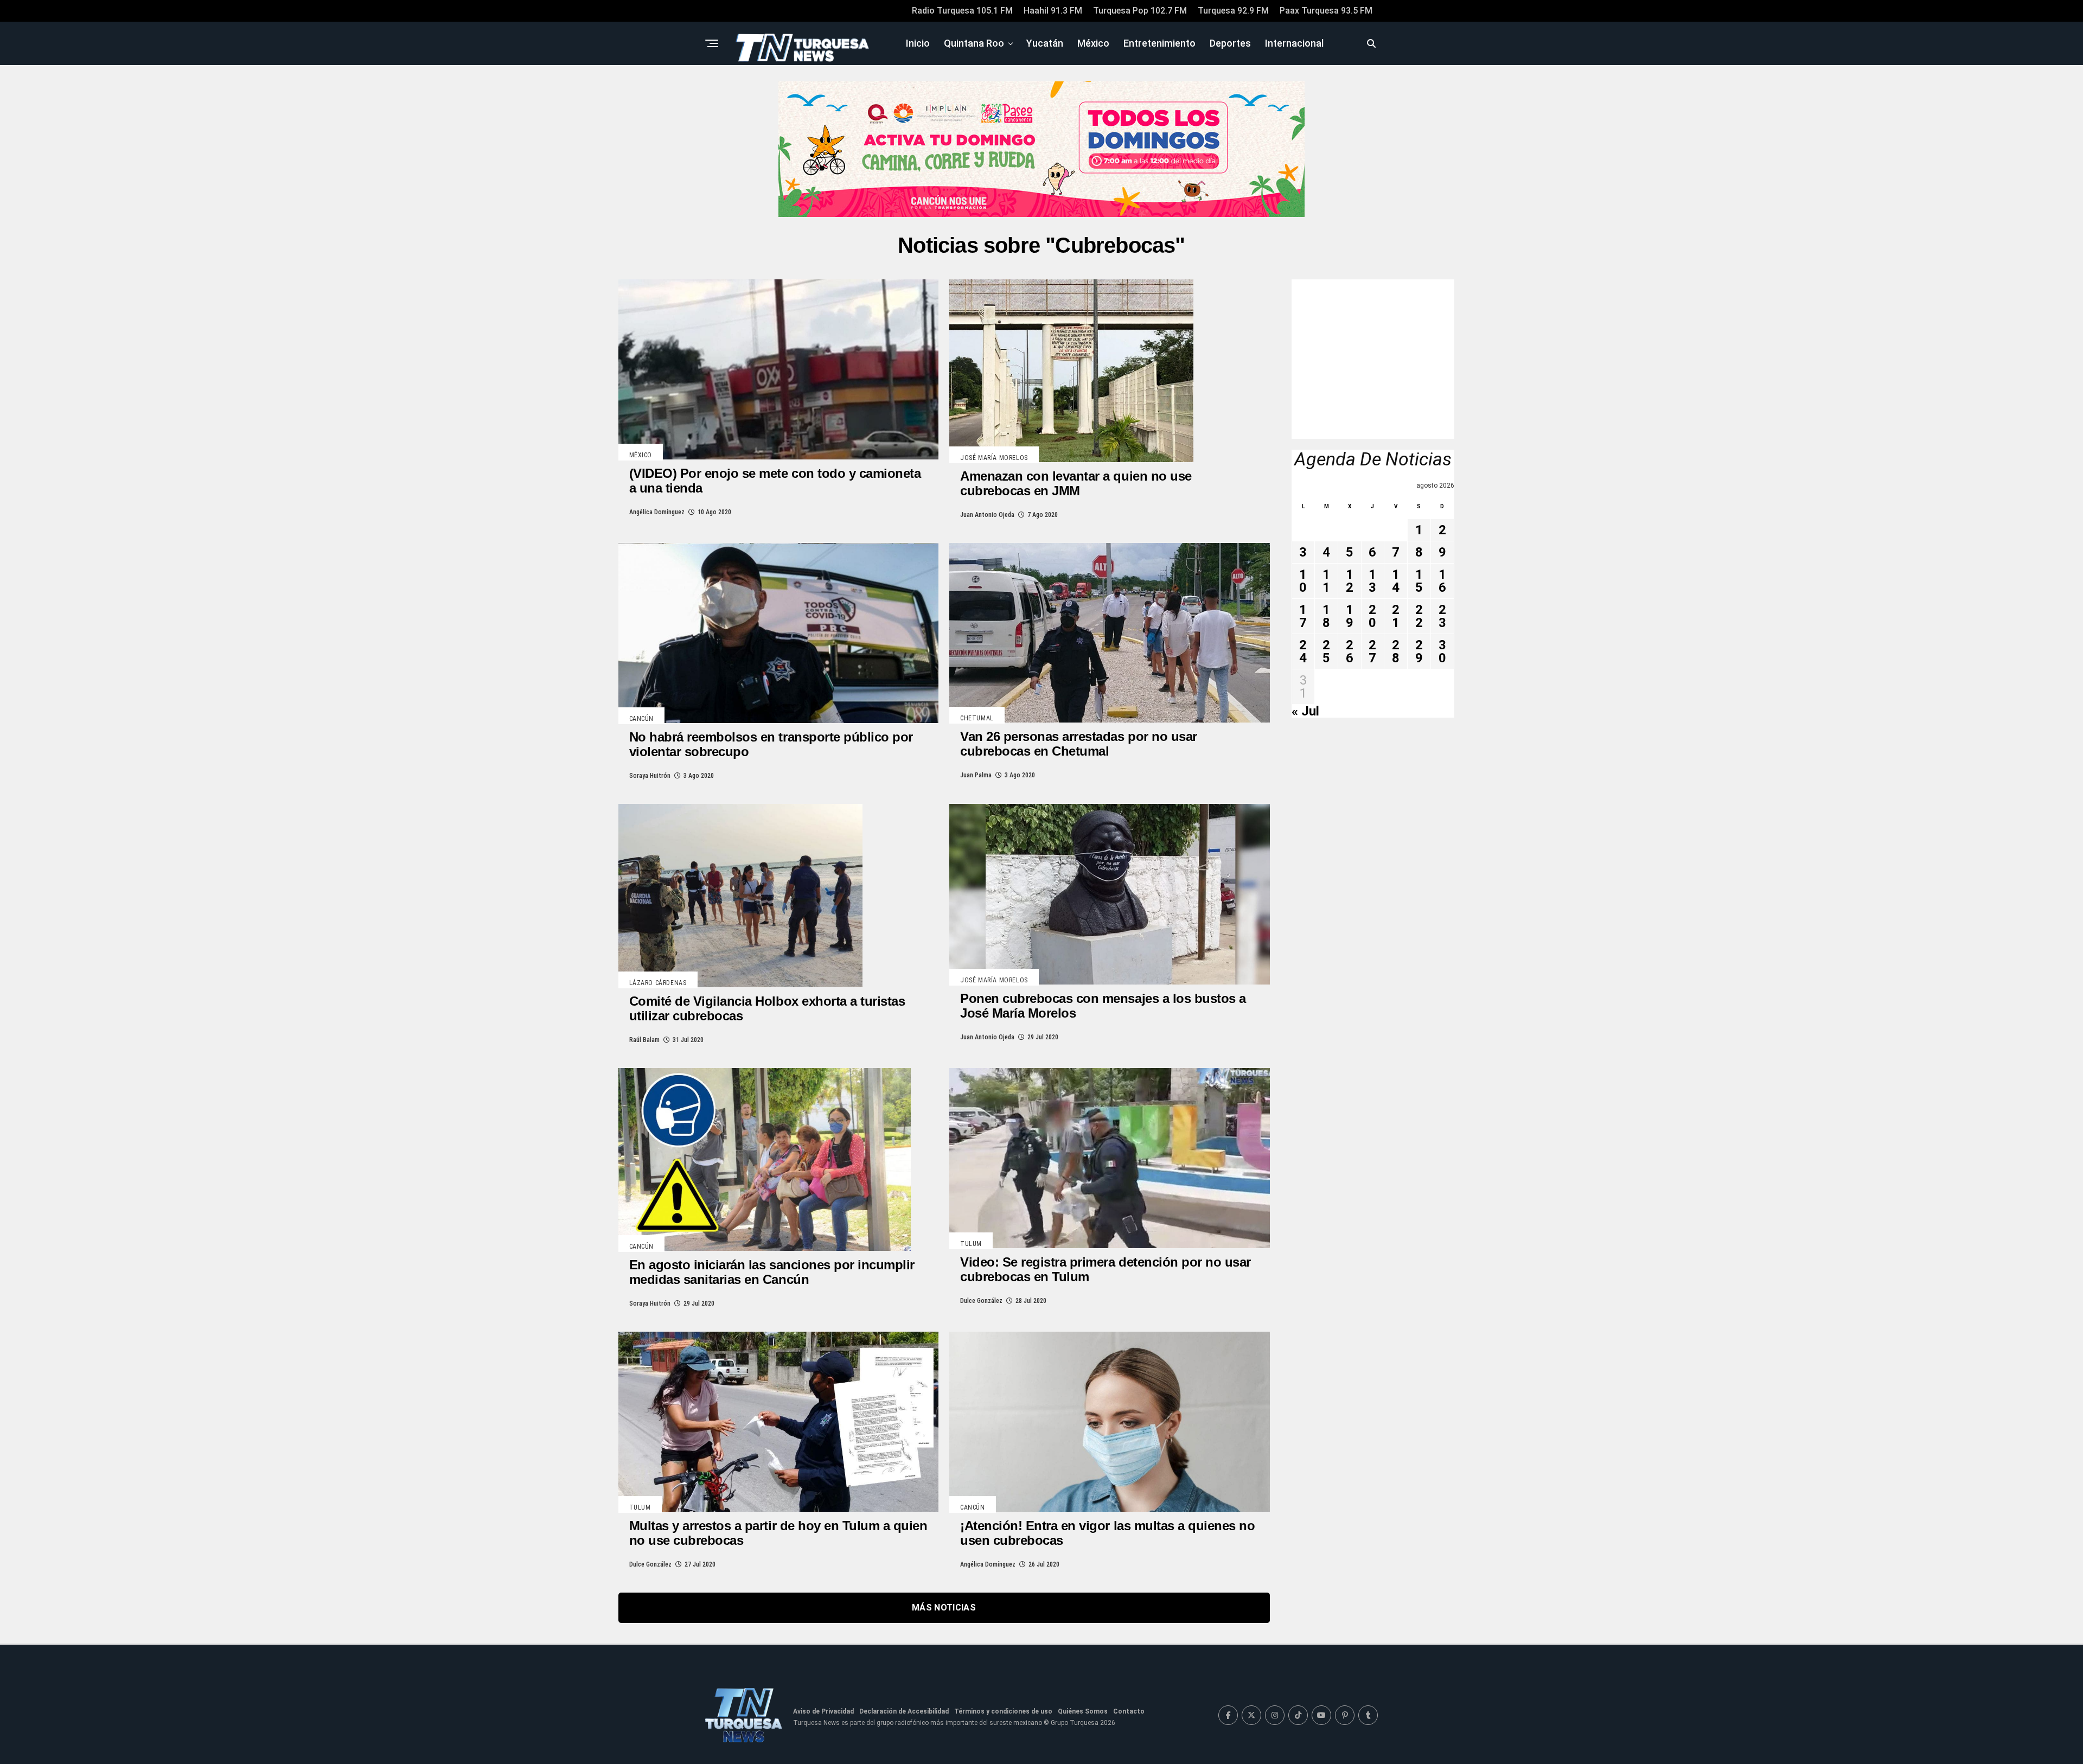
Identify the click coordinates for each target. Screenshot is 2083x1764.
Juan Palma (976, 775)
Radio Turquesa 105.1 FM (962, 11)
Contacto (1129, 1711)
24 (1303, 651)
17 (1303, 616)
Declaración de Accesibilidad (904, 1711)
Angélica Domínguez (657, 512)
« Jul (1305, 711)
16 (1442, 581)
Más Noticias (944, 1608)
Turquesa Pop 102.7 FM (1140, 11)
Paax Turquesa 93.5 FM (1326, 11)
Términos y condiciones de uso (1003, 1711)
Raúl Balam (644, 1040)
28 (1396, 651)
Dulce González (981, 1301)
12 (1350, 581)
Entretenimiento (1159, 43)
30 (1442, 651)
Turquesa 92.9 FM (1233, 11)
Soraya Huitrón (650, 776)
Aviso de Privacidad (823, 1711)
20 (1372, 616)
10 (1303, 581)
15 (1419, 581)
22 (1419, 616)
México (1093, 43)
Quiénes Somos (1083, 1711)
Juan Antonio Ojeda (987, 515)
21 (1396, 616)
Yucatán (1045, 43)
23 (1442, 616)
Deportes (1230, 43)
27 (1372, 651)
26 (1350, 651)
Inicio (918, 43)
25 (1326, 651)
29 (1419, 651)
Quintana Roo (974, 43)
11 (1326, 581)
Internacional (1294, 43)
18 (1326, 616)
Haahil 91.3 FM (1053, 11)
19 (1350, 616)
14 (1396, 581)
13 (1372, 581)
